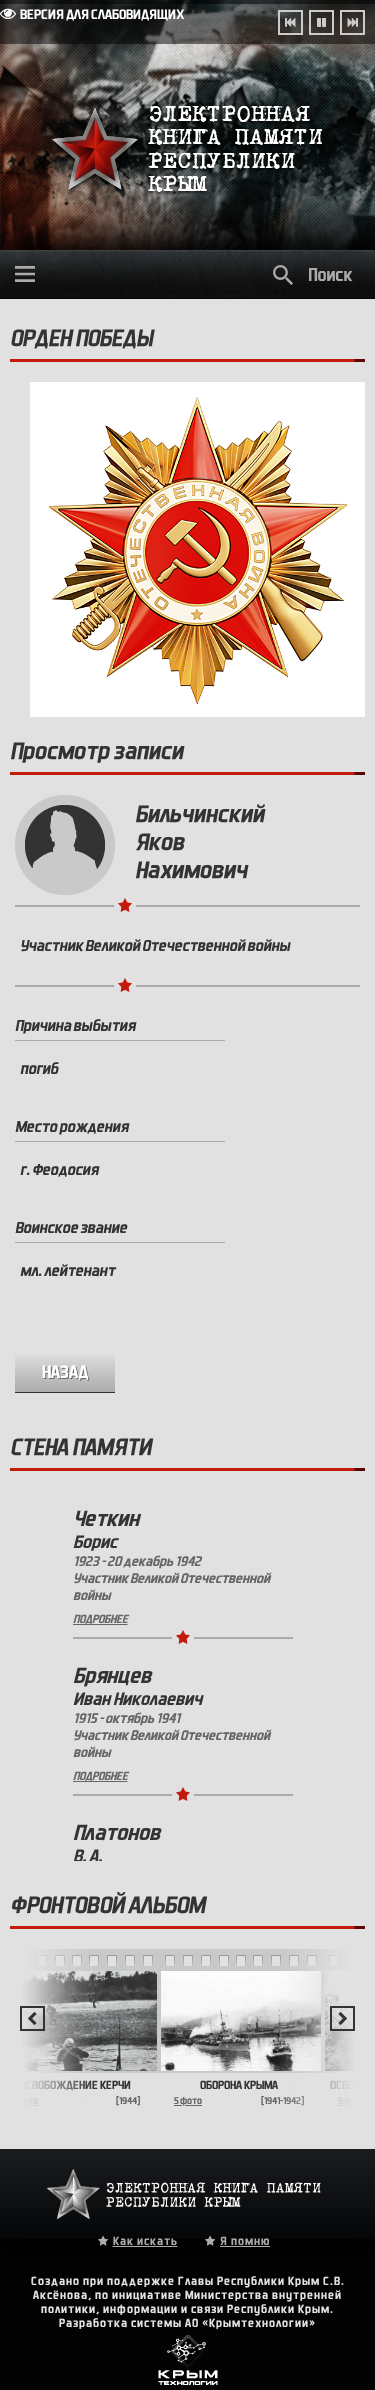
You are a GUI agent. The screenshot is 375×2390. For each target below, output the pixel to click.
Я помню (245, 2241)
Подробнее (100, 1619)
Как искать (145, 2241)
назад (65, 1372)
